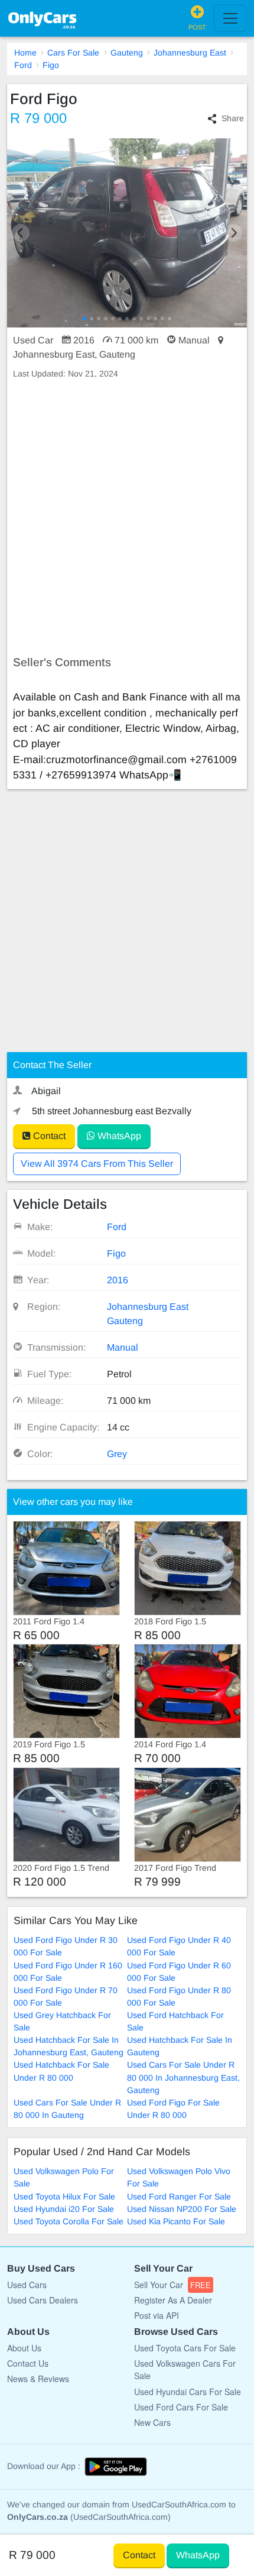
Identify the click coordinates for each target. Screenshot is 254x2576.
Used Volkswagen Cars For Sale (185, 2369)
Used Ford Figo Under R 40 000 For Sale (179, 1946)
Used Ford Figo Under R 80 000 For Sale (179, 1996)
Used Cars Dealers (43, 2300)
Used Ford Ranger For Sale (179, 2197)
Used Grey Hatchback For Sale (62, 2021)
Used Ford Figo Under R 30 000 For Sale (66, 1946)
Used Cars (27, 2285)
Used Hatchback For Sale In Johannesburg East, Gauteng (69, 2046)
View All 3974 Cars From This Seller (97, 1164)
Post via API (157, 2315)
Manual (123, 1347)
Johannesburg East (190, 53)
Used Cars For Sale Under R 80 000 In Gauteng (67, 2109)
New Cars (152, 2422)
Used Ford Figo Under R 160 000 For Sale (68, 1972)
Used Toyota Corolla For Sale (69, 2221)
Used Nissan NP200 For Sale (182, 2209)
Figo (51, 65)
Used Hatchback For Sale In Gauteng (180, 2046)
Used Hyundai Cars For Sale (188, 2392)
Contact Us (28, 2363)
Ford (23, 65)
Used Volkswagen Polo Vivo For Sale (179, 2177)
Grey (117, 1454)
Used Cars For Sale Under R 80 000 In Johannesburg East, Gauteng (183, 2077)
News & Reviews (38, 2379)
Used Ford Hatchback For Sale (175, 2021)
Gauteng (127, 53)
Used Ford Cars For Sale (181, 2407)
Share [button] (233, 118)
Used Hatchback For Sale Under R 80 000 (61, 2071)
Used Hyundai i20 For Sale (64, 2209)
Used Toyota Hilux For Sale (64, 2197)
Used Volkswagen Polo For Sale (64, 2177)
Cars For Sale (73, 53)
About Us (24, 2348)
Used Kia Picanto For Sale (176, 2221)
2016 (118, 1280)
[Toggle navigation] (230, 18)
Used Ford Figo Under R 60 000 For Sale (179, 1972)
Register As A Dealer (173, 2300)
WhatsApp (118, 1136)
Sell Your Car (172, 2285)
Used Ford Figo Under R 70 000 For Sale (66, 1996)
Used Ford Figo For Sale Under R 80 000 (173, 2109)
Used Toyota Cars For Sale (185, 2348)
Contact (48, 1136)
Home (25, 53)
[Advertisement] (127, 518)
